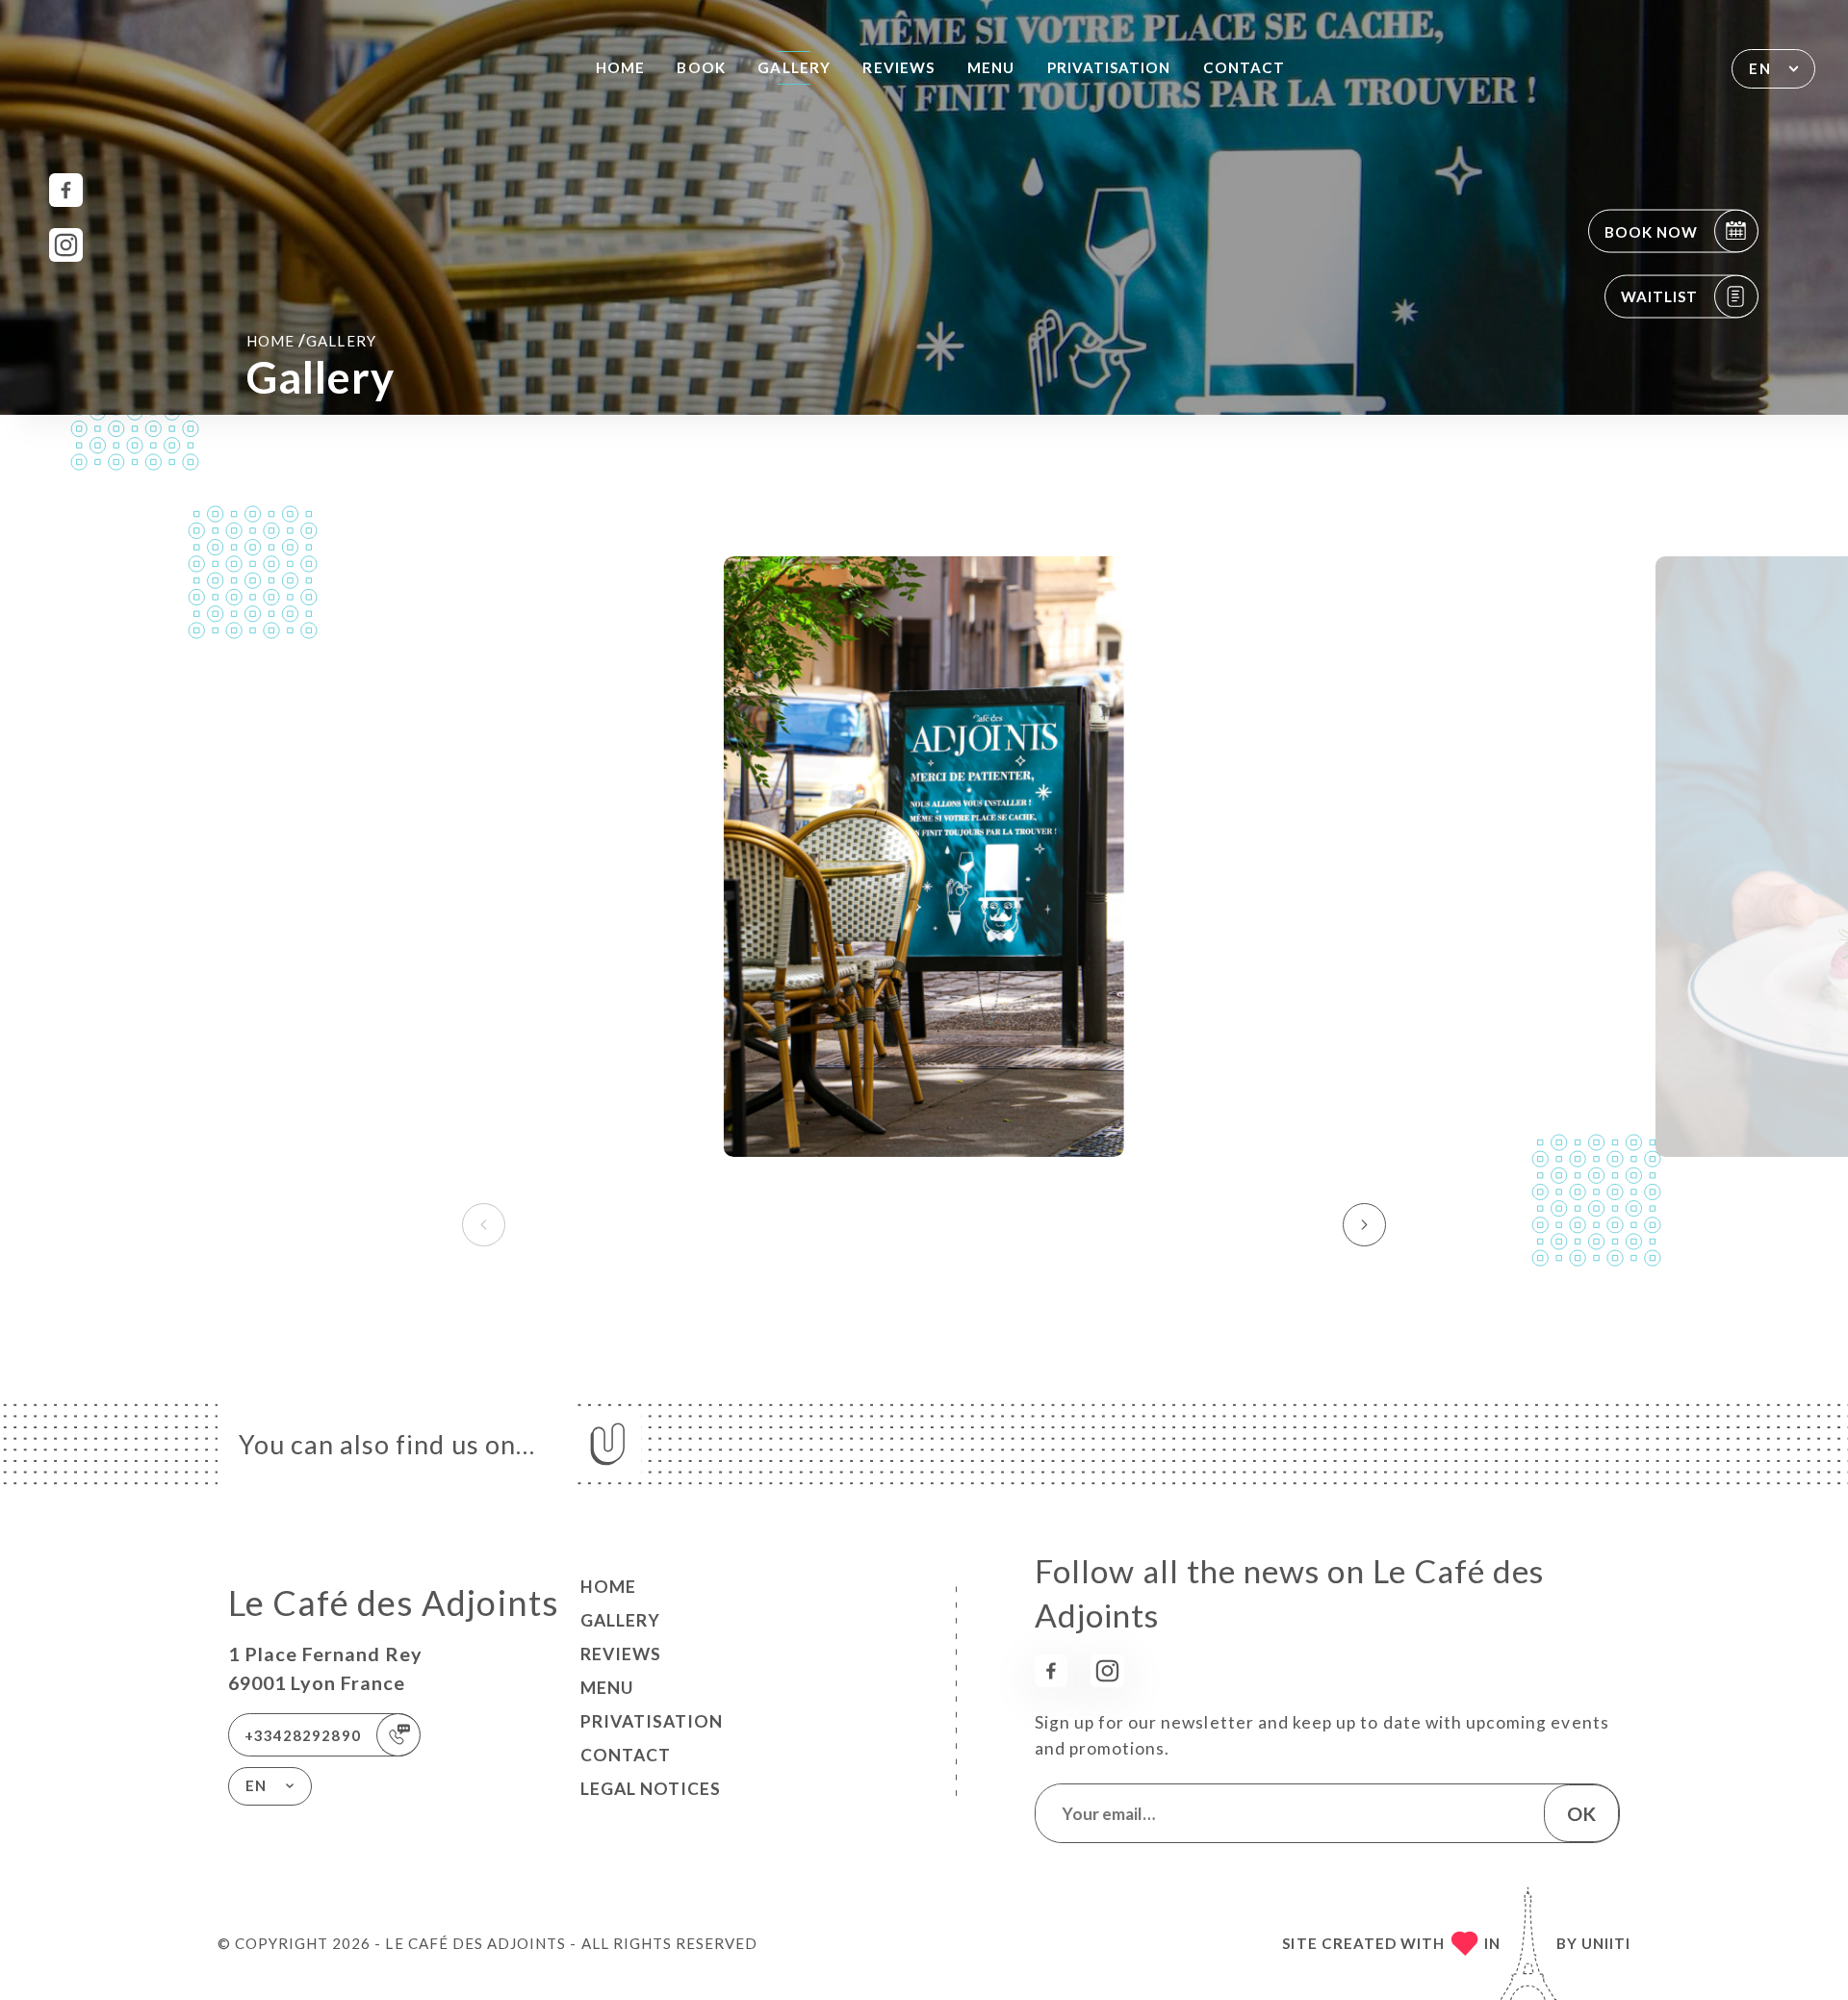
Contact (1244, 67)
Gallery (794, 67)
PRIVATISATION (1109, 67)
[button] (1364, 1225)
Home (620, 67)
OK (1581, 1813)
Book (701, 67)
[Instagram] (66, 245)
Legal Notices (651, 1789)
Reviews (898, 67)
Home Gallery (311, 340)
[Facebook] (66, 190)
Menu (991, 67)
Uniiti (1606, 1943)
